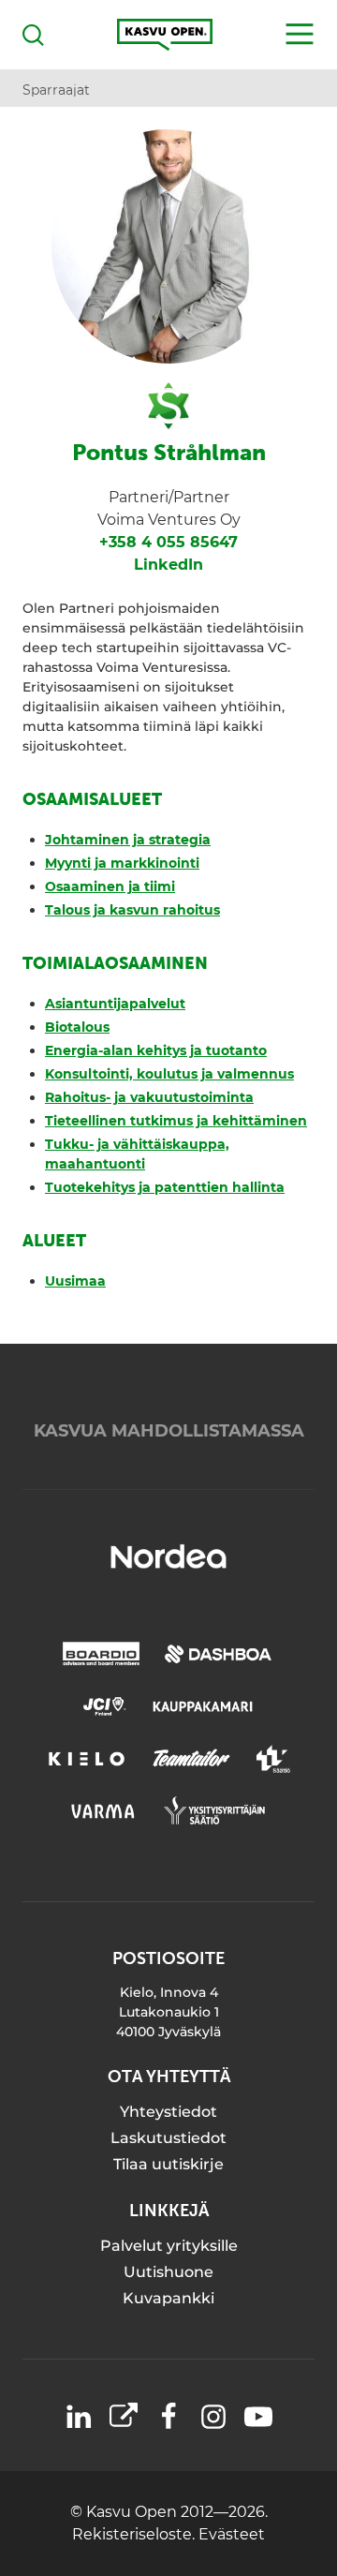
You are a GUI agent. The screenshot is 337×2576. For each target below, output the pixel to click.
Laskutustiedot (168, 2138)
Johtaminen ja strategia (128, 840)
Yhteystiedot (168, 2112)
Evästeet (232, 2534)
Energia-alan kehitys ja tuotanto (156, 1050)
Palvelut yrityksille (169, 2246)
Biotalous (77, 1027)
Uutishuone (168, 2272)
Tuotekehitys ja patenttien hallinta (165, 1187)
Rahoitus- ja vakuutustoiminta (149, 1097)
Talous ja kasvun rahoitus (132, 910)
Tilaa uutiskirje (168, 2164)
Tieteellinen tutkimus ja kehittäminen (176, 1121)
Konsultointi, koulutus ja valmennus (169, 1074)
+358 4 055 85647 (168, 542)
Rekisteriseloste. (135, 2534)
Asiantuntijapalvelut (115, 1004)
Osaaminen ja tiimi (110, 886)
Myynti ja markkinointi (122, 863)
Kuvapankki (168, 2298)
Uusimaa (75, 1281)
